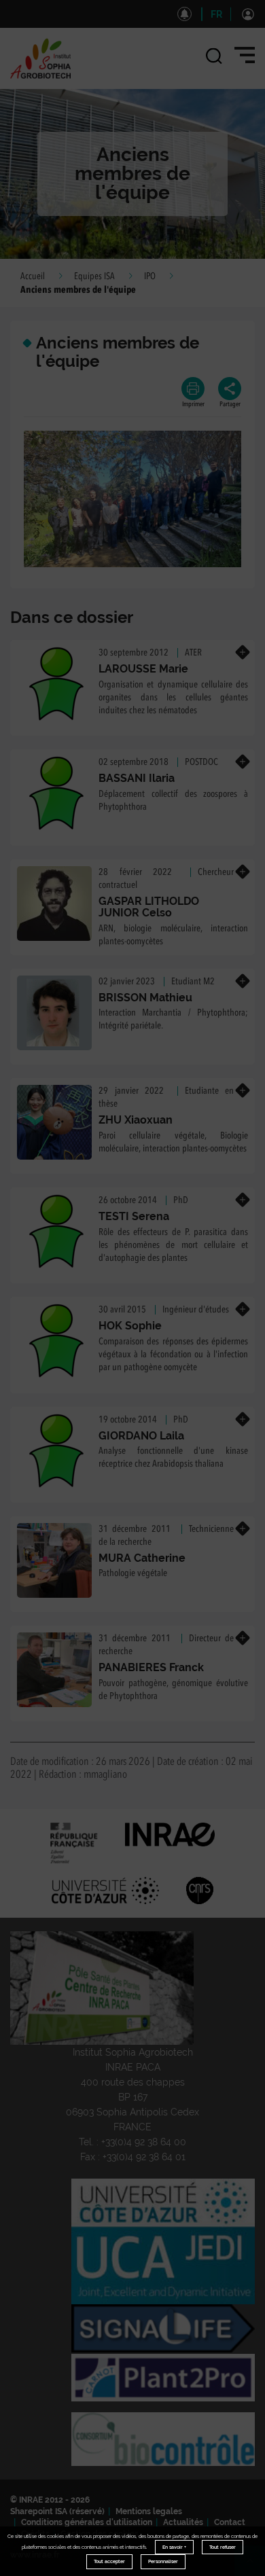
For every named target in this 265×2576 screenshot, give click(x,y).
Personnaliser (163, 2561)
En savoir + (174, 2547)
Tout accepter (109, 2561)
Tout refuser (223, 2547)
